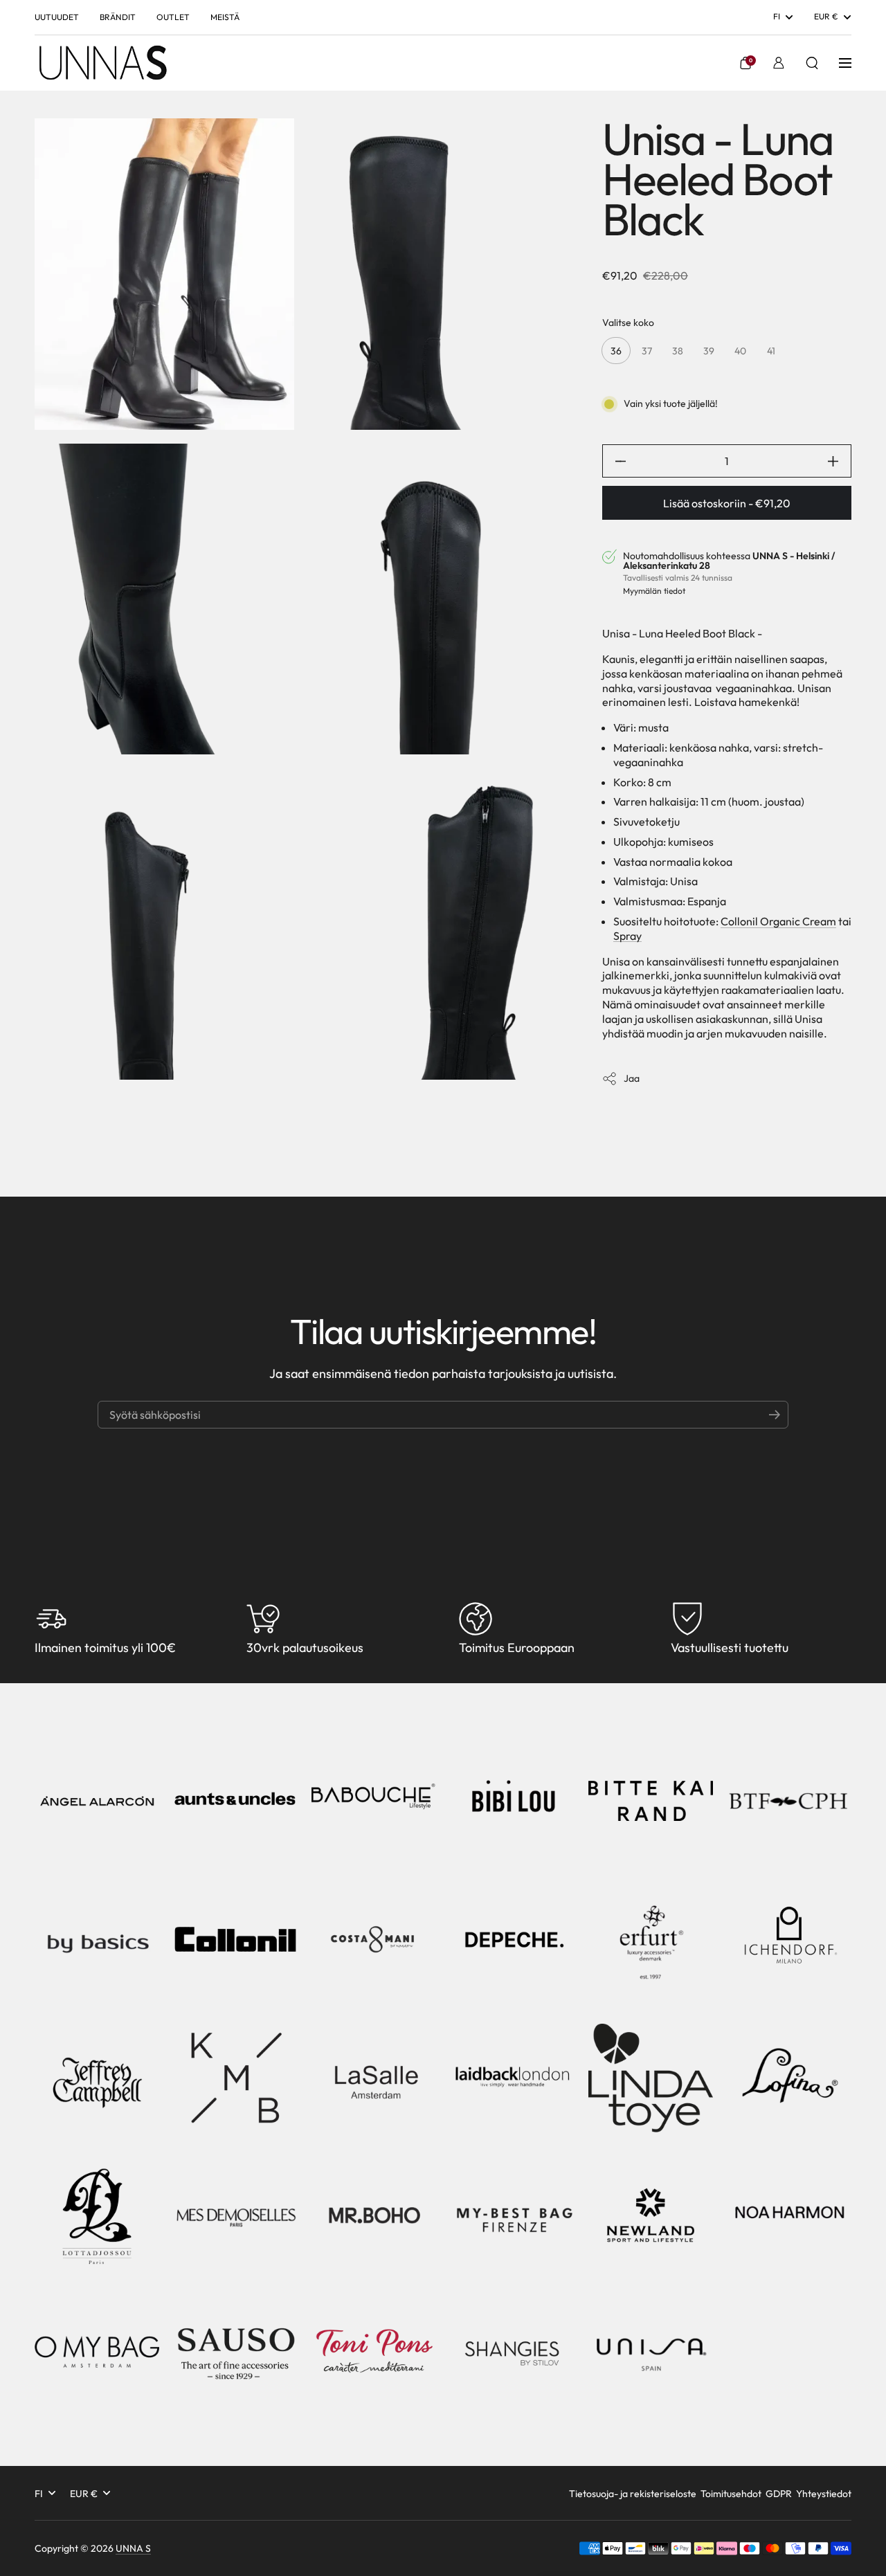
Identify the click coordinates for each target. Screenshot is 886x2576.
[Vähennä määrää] (615, 461)
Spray (627, 936)
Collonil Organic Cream (778, 921)
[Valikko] (845, 63)
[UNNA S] (102, 63)
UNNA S (133, 2548)
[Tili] (779, 63)
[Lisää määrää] (839, 461)
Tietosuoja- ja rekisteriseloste (633, 2494)
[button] (745, 63)
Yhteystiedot (824, 2494)
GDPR (779, 2494)
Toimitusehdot (731, 2494)
